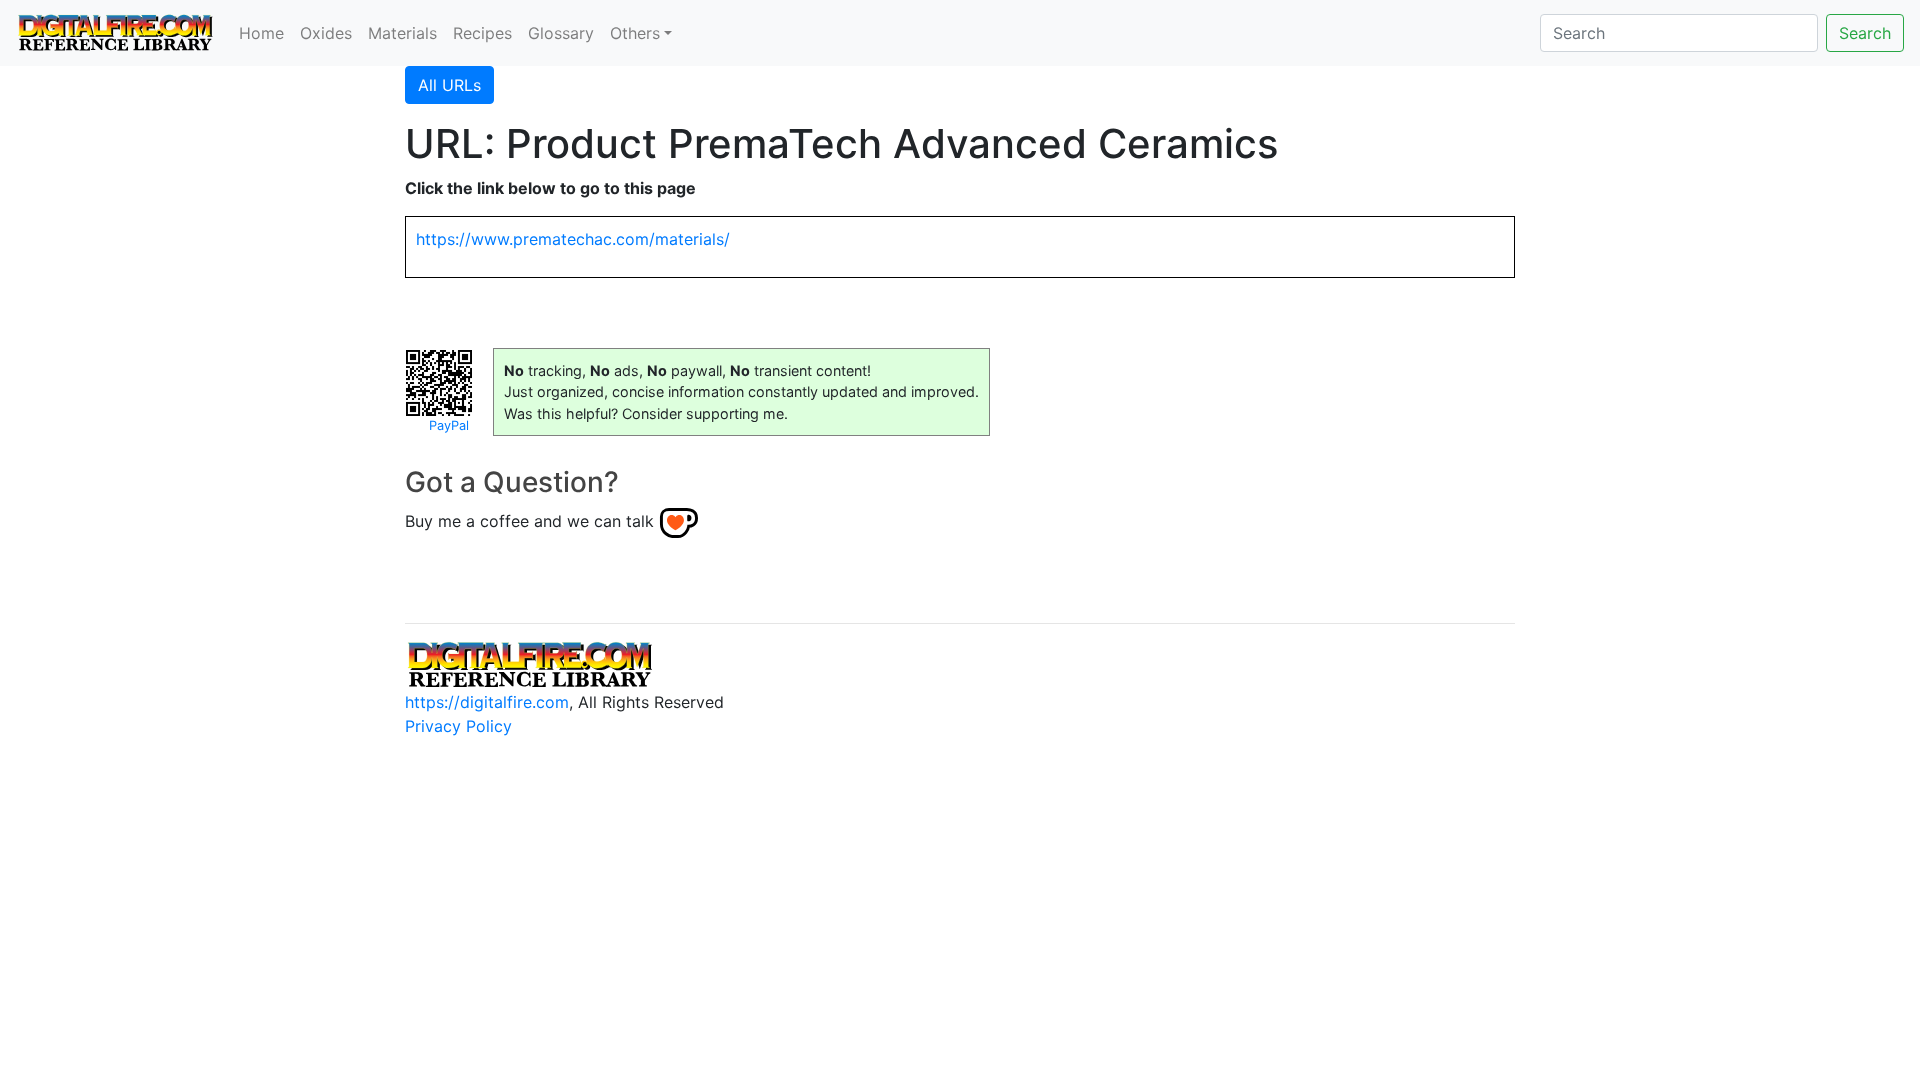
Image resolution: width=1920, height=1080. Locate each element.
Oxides (326, 33)
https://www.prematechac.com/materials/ (573, 239)
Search (1865, 33)
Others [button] (635, 33)
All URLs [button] (449, 85)
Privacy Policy (458, 726)
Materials (402, 33)
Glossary (561, 33)
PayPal (449, 425)
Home (261, 33)
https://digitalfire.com (487, 702)
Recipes (482, 33)
